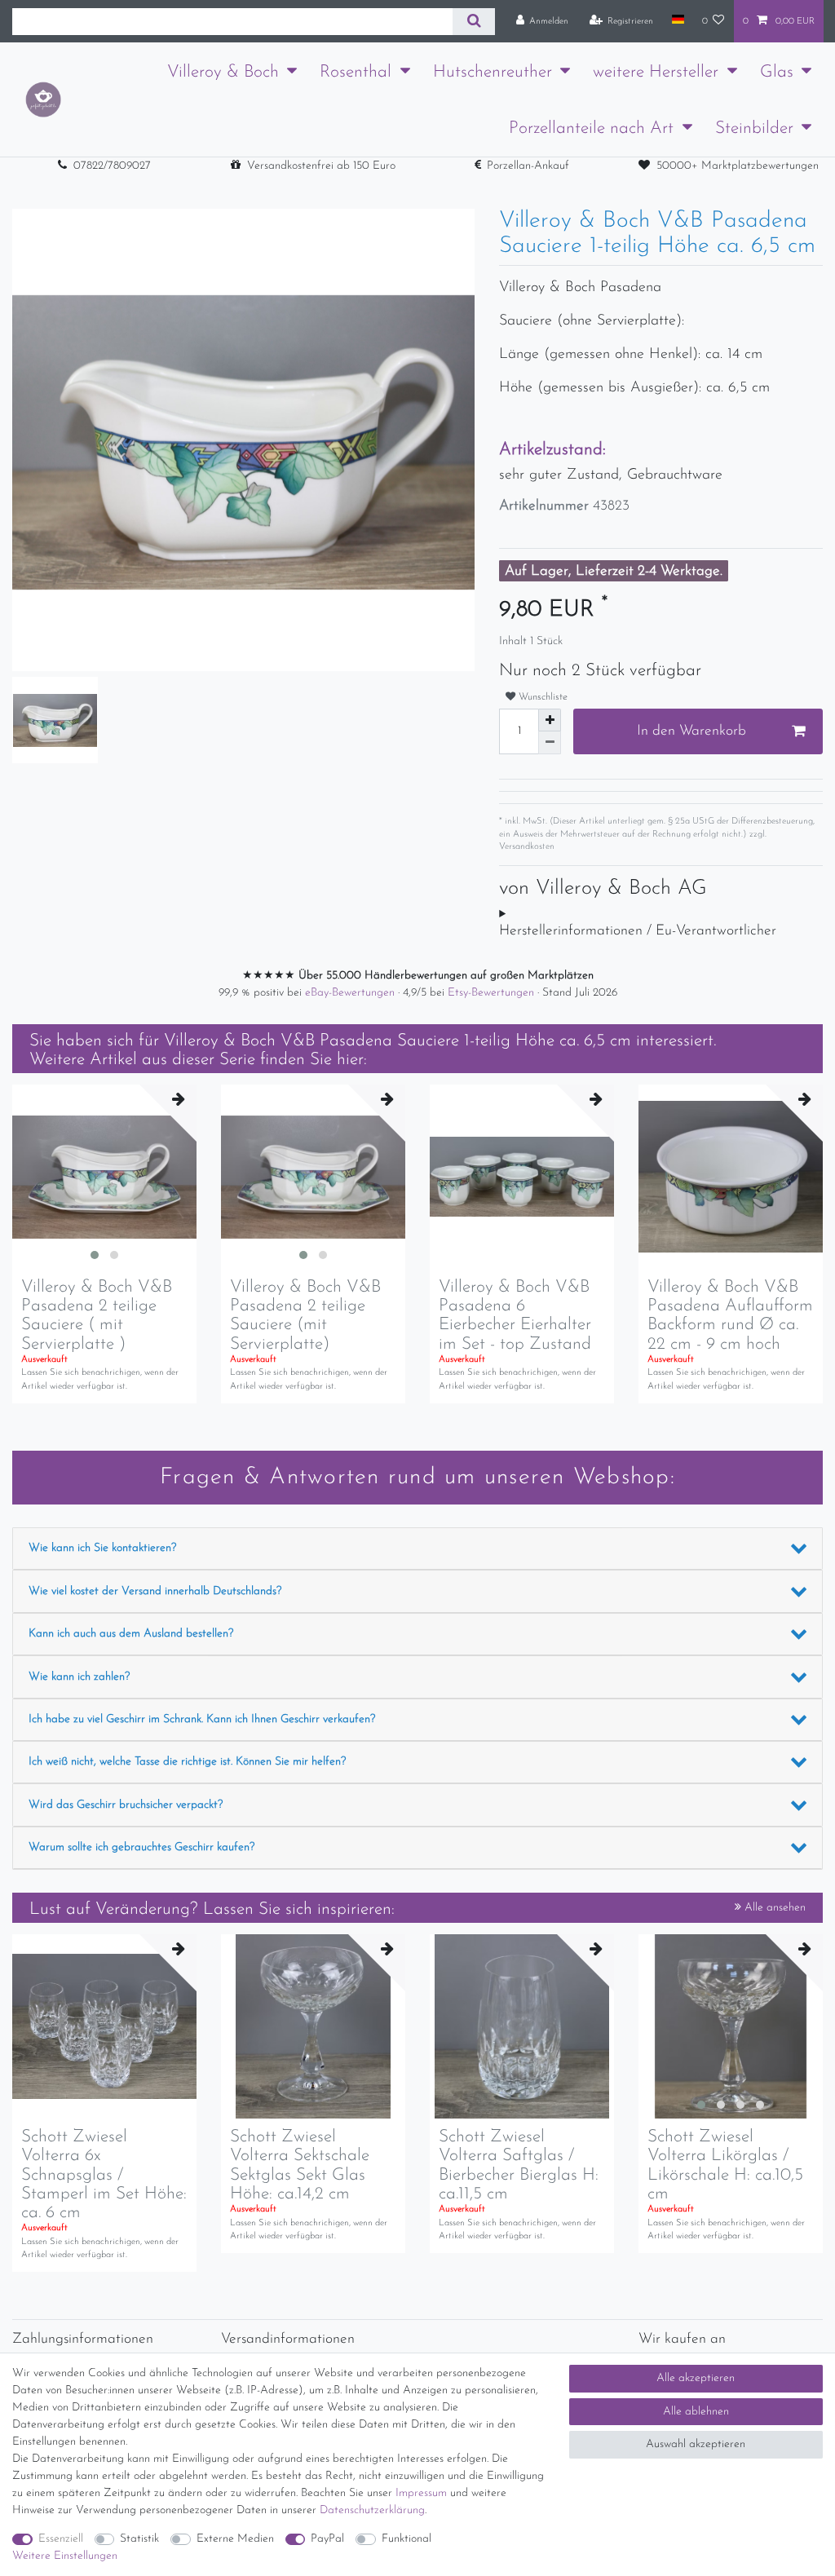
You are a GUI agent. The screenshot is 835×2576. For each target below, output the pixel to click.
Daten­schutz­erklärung (372, 2510)
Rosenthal (356, 72)
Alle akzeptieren (696, 2378)
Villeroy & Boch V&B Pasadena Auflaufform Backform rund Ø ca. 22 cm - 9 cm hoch (730, 1315)
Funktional (406, 2539)
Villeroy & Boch (223, 72)
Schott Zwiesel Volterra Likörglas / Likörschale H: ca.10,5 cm (725, 2165)
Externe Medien (235, 2539)
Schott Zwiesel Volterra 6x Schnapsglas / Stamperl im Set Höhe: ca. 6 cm (104, 2174)
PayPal (327, 2539)
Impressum (421, 2493)
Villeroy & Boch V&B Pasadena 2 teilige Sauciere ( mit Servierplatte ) (97, 1315)
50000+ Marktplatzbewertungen (738, 166)
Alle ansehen (773, 1908)
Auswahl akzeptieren (696, 2444)
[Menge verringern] (550, 743)
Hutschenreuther (493, 72)
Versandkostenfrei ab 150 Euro (321, 166)
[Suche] (473, 22)
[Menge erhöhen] (550, 720)
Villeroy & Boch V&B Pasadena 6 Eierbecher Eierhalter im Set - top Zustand (515, 1315)
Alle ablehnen (696, 2412)
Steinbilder (754, 128)
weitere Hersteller (656, 72)
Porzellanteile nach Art (591, 128)
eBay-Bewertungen (351, 993)
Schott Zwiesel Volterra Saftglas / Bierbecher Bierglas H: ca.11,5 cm (519, 2165)
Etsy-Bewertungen (493, 993)
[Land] (677, 20)
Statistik (139, 2539)
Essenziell (61, 2539)
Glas (777, 72)
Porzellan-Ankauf (528, 166)
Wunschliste (541, 697)
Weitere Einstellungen (65, 2556)
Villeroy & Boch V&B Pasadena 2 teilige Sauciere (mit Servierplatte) (305, 1315)
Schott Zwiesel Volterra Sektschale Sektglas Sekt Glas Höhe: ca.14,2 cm (300, 2165)
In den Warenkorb (691, 731)
